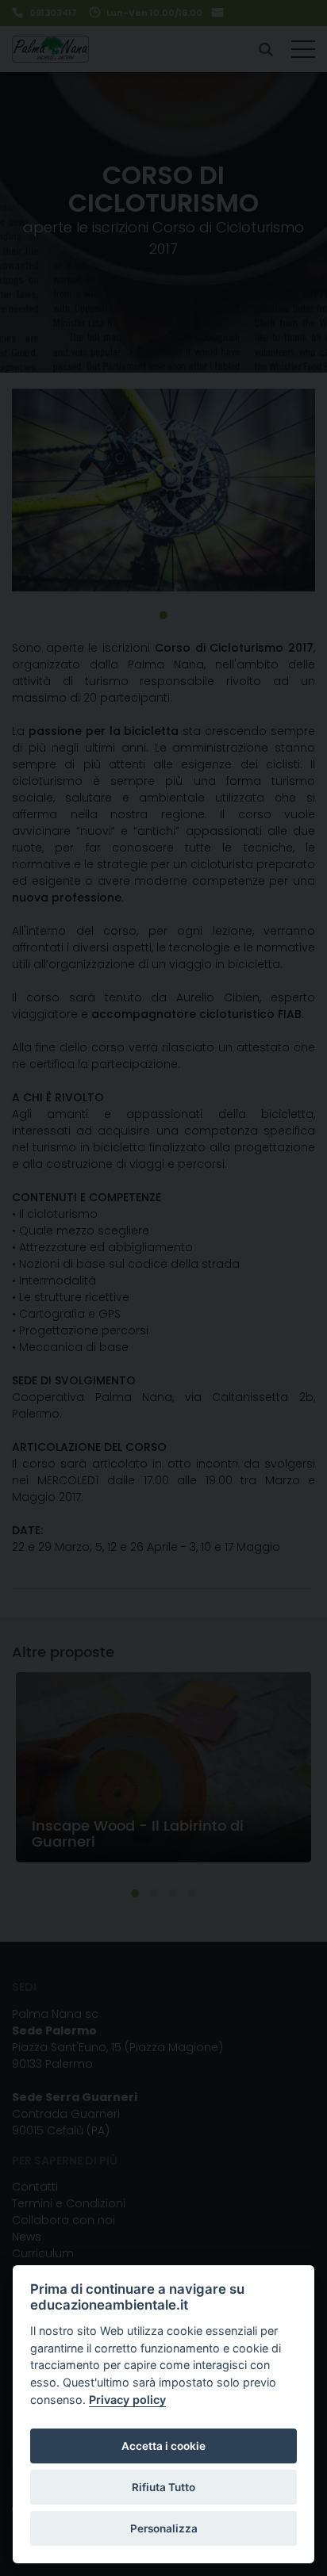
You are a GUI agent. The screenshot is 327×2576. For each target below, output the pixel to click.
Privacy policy (127, 2400)
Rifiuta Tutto (163, 2487)
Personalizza (164, 2528)
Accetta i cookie (163, 2446)
